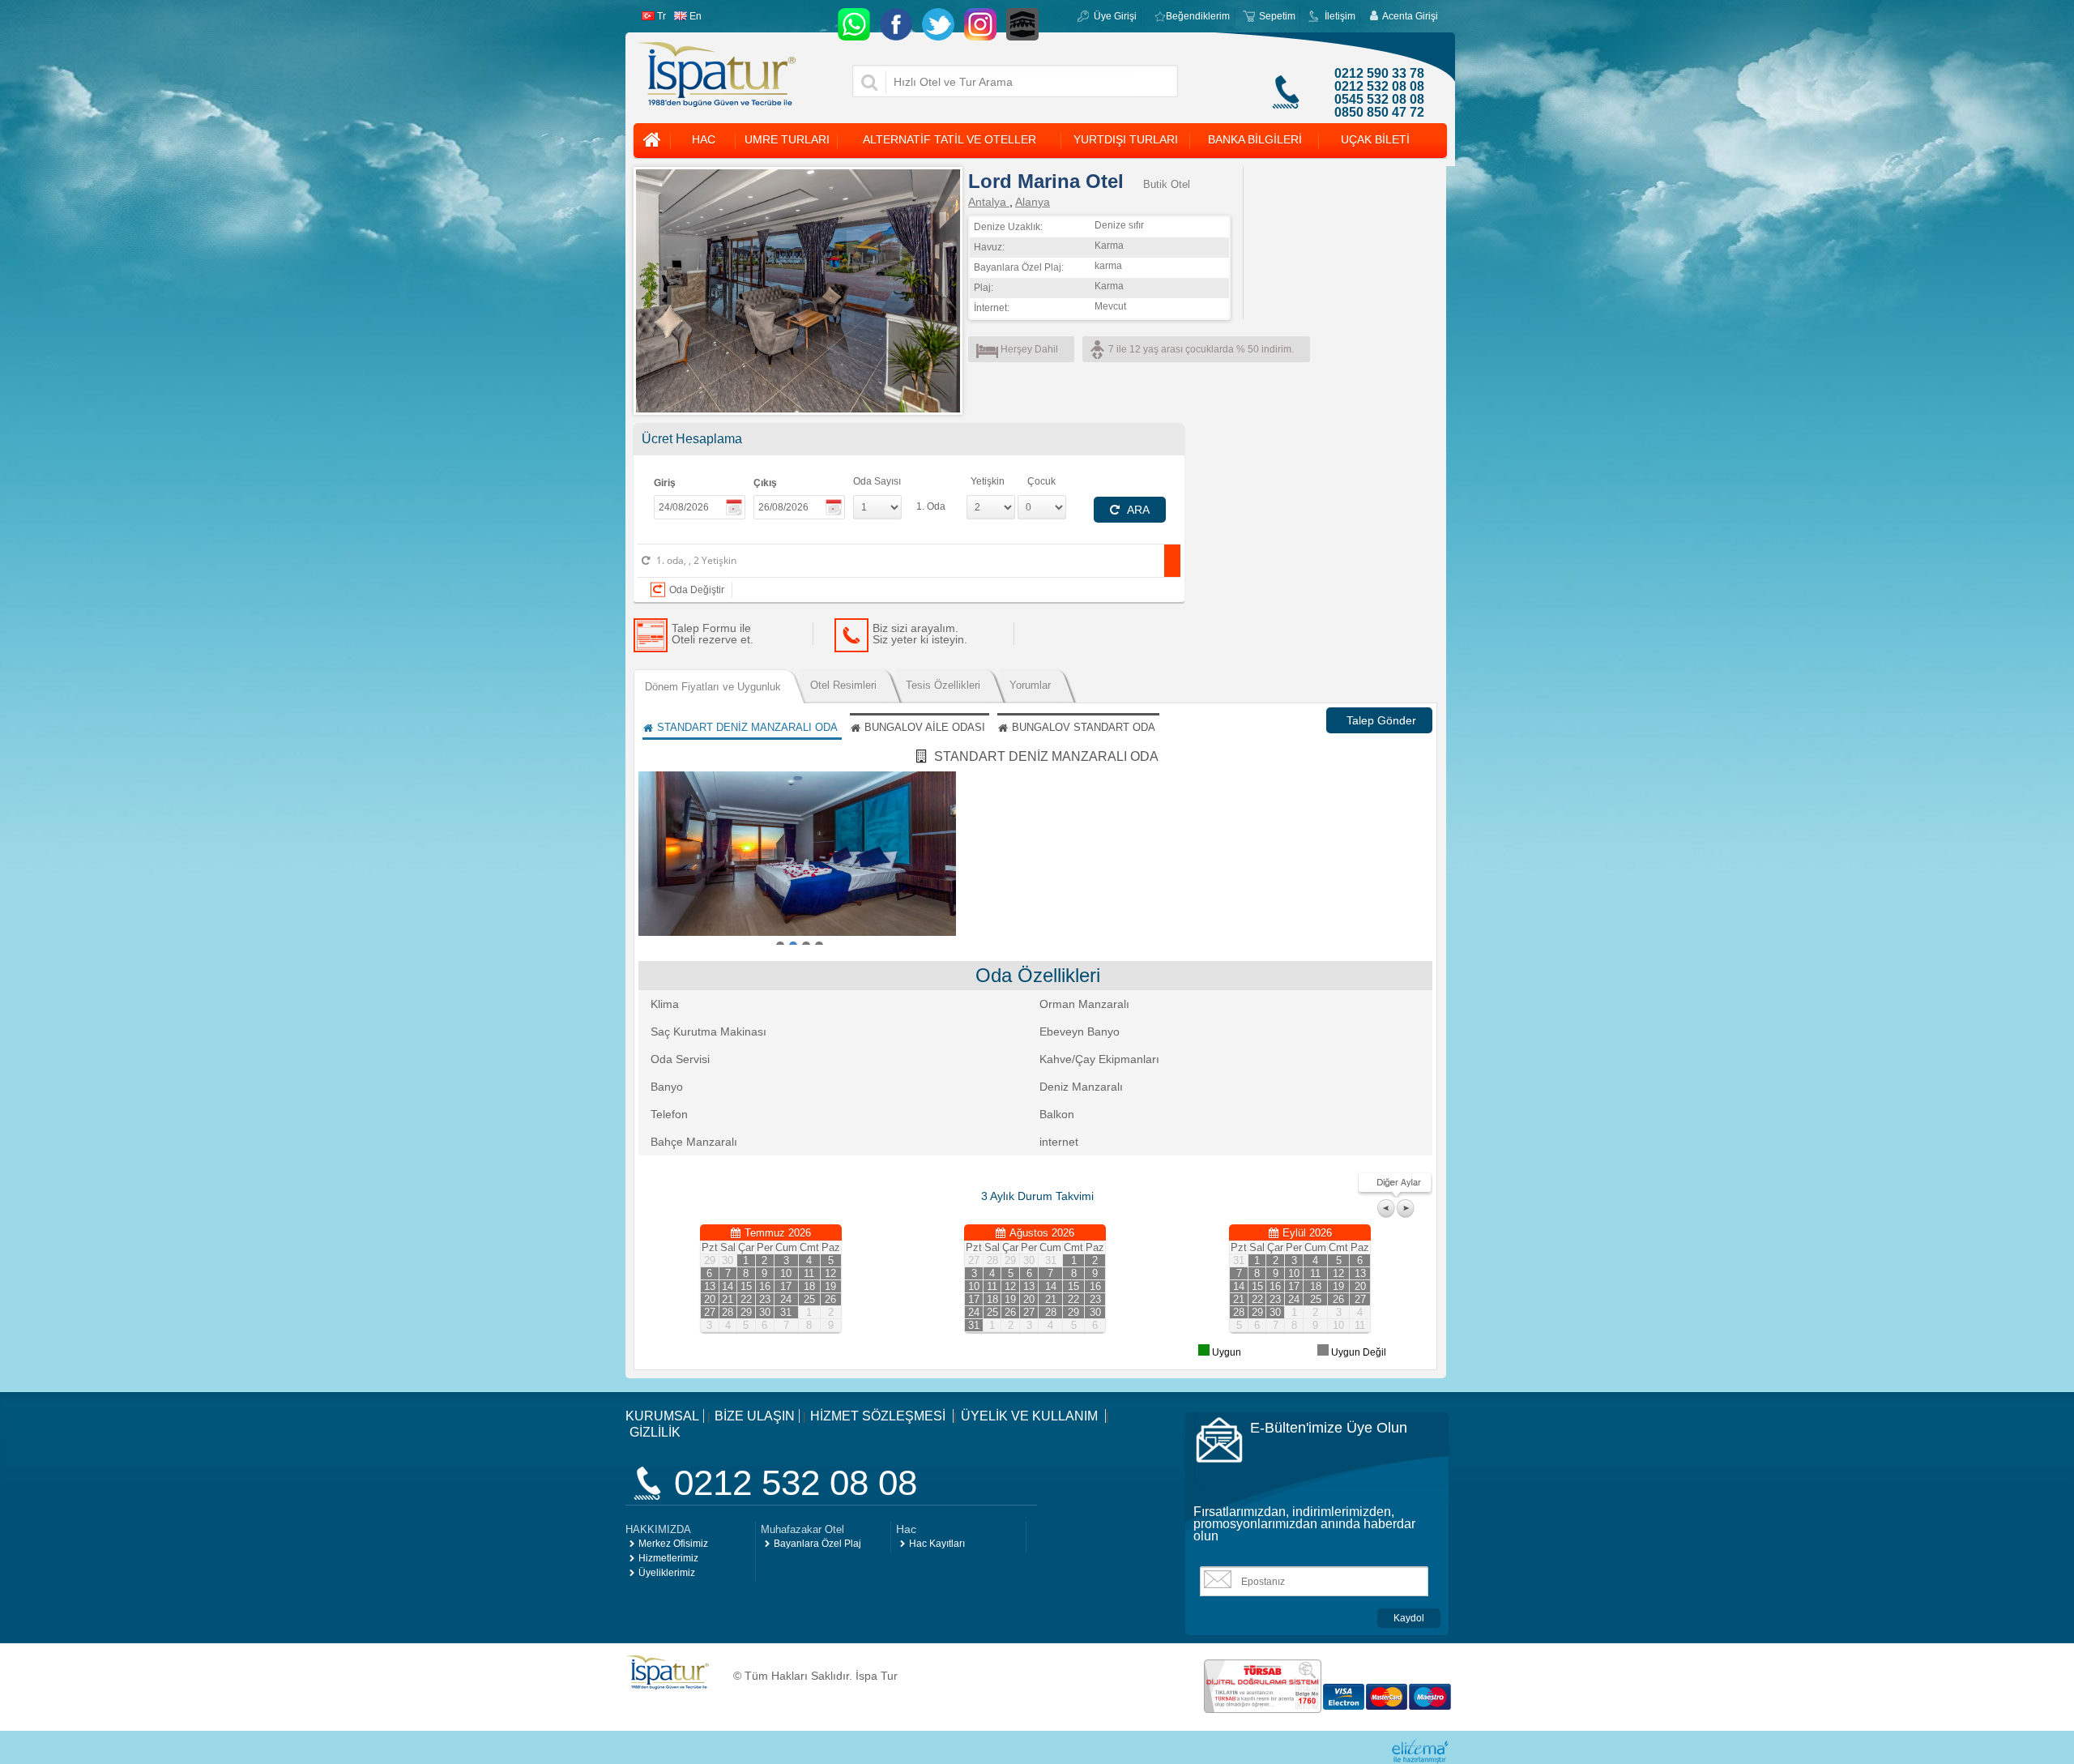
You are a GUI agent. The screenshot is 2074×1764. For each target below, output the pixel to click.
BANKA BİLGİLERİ (1255, 139)
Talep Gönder (1381, 720)
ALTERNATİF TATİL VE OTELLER (950, 139)
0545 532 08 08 (1379, 100)
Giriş (665, 483)
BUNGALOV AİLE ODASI (925, 727)
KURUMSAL (662, 1416)
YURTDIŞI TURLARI (1126, 139)
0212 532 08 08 (1379, 87)
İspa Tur (877, 1676)
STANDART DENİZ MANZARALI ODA (747, 727)
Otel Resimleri (843, 685)
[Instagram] (980, 24)
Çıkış (765, 483)
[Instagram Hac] (1022, 24)
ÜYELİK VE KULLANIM (1031, 1416)
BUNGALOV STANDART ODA (1084, 727)
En (696, 16)
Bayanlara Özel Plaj (817, 1544)
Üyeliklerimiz (667, 1573)
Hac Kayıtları (937, 1544)
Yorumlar (1030, 685)
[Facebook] (896, 24)
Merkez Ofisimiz (673, 1544)
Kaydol (1409, 1618)
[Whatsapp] (854, 24)
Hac (906, 1529)
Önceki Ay (1387, 1209)
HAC (704, 139)
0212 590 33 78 (1379, 74)
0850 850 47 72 (1379, 113)
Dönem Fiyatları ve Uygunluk (713, 687)
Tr (661, 16)
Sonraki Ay (1406, 1209)
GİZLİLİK (655, 1432)
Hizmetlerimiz (668, 1558)
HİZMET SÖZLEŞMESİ (879, 1416)
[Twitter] (938, 24)
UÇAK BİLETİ (1375, 139)
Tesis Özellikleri (943, 685)
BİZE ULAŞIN (755, 1416)
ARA (1137, 510)
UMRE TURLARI (787, 139)
